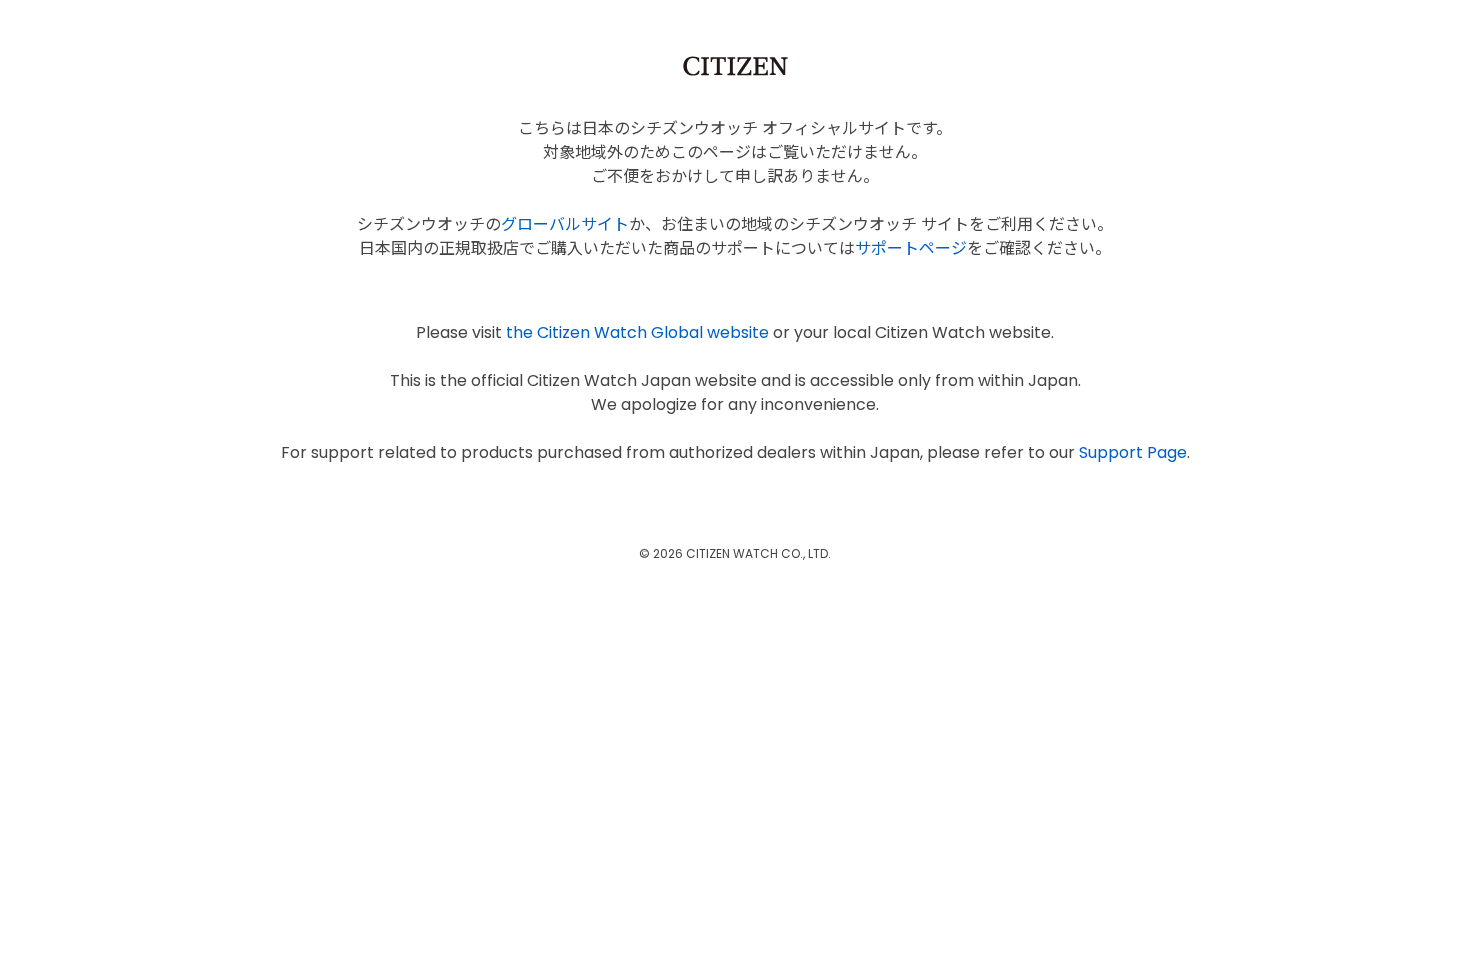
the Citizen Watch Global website (637, 332)
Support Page (1133, 452)
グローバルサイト (565, 224)
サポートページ (911, 248)
